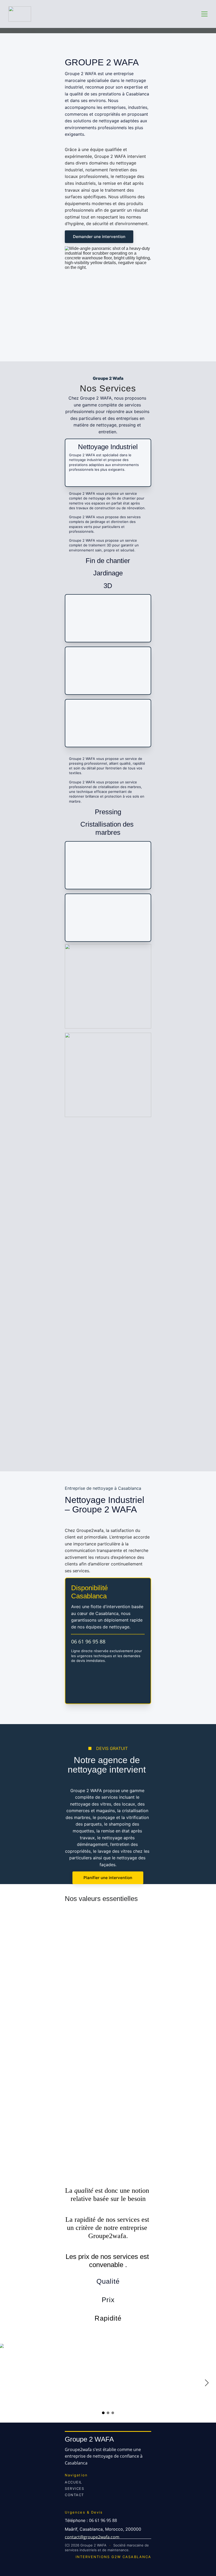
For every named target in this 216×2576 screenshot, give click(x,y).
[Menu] (204, 14)
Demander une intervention (99, 237)
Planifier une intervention (108, 1878)
